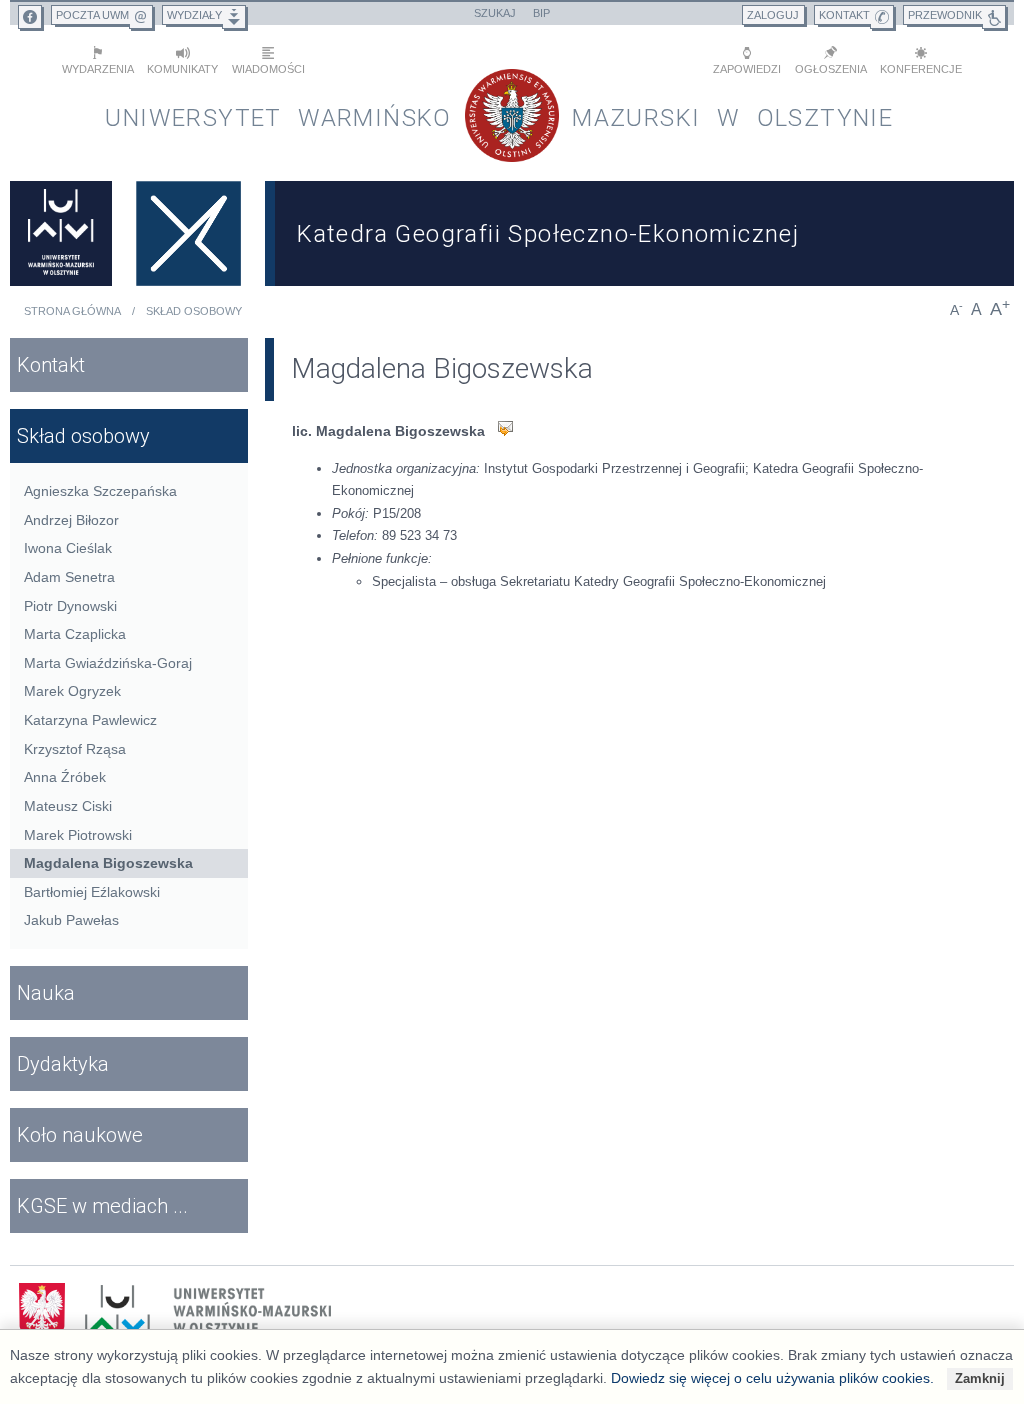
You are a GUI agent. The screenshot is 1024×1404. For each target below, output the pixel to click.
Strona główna (72, 311)
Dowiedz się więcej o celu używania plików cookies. (772, 1378)
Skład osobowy (194, 311)
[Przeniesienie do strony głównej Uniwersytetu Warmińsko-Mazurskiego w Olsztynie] (61, 233)
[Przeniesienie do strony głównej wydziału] (188, 233)
